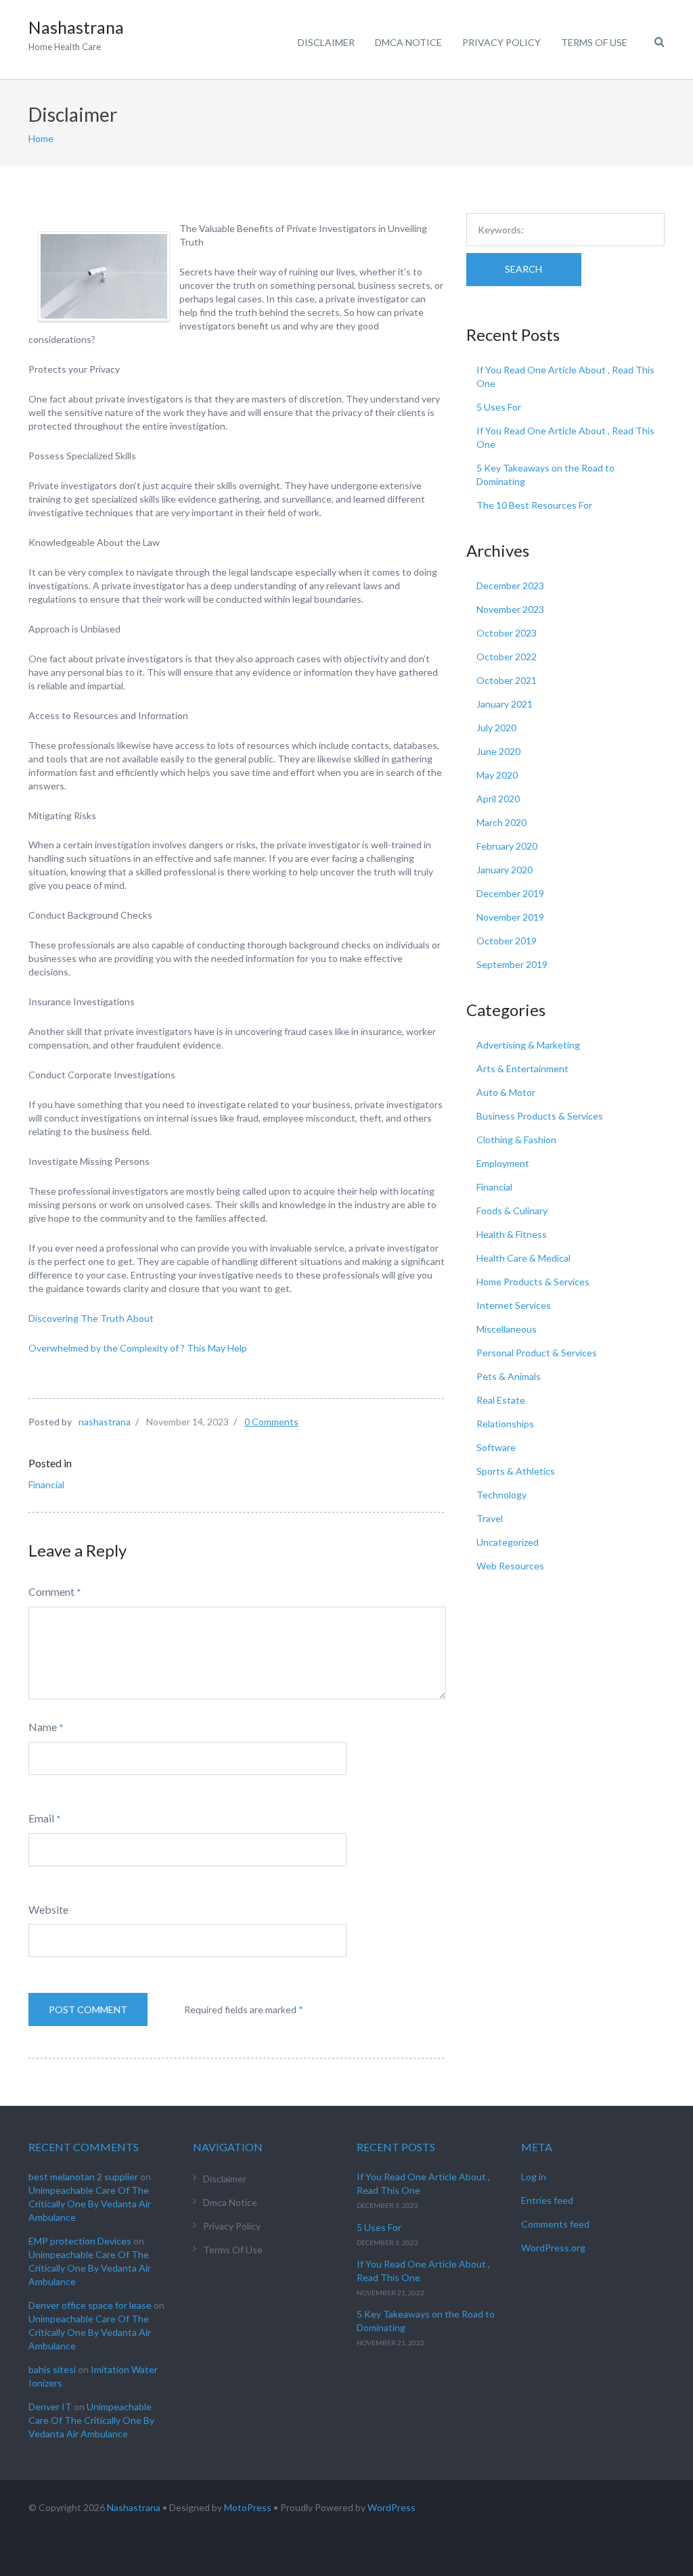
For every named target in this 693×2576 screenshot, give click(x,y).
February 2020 (507, 846)
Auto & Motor (506, 1092)
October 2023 (507, 633)
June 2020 (498, 751)
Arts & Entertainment (522, 1068)
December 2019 (510, 893)
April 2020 (498, 799)
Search (523, 269)
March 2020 (501, 822)
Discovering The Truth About (91, 1318)
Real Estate (501, 1400)
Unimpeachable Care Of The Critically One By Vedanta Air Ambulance (90, 2204)
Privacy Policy (501, 42)
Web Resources (510, 1566)
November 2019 (510, 917)
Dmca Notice (408, 42)
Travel (490, 1518)
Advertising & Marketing (528, 1045)
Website (48, 1909)
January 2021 (505, 704)
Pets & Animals (509, 1376)
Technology (501, 1495)
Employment (503, 1163)
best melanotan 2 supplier (83, 2177)
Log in (534, 2177)
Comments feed (555, 2224)
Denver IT (50, 2407)
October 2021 (507, 680)
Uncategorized (508, 1542)
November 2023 (510, 609)
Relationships (505, 1424)
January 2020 (505, 870)
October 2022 (507, 657)
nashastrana (105, 1422)
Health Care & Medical (523, 1258)
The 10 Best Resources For (534, 505)
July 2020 (496, 728)
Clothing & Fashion (516, 1140)
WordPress (392, 2507)
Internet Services (514, 1305)
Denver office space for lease (90, 2305)
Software (496, 1447)
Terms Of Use (594, 42)
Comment (51, 1591)
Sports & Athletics (516, 1471)
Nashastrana (134, 2507)
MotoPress (248, 2507)
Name (43, 1727)
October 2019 (507, 941)
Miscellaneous (507, 1329)
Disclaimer (326, 42)
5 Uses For (499, 407)
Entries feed (547, 2200)
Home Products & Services (533, 1282)
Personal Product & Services (537, 1353)
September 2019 (512, 964)
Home (41, 138)
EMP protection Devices (80, 2241)
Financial (46, 1485)
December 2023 (510, 585)
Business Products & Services (540, 1116)
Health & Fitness (512, 1234)
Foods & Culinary (512, 1211)
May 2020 (497, 775)
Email (41, 1818)
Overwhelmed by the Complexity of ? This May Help (138, 1348)
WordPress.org (553, 2248)
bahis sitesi (52, 2369)
